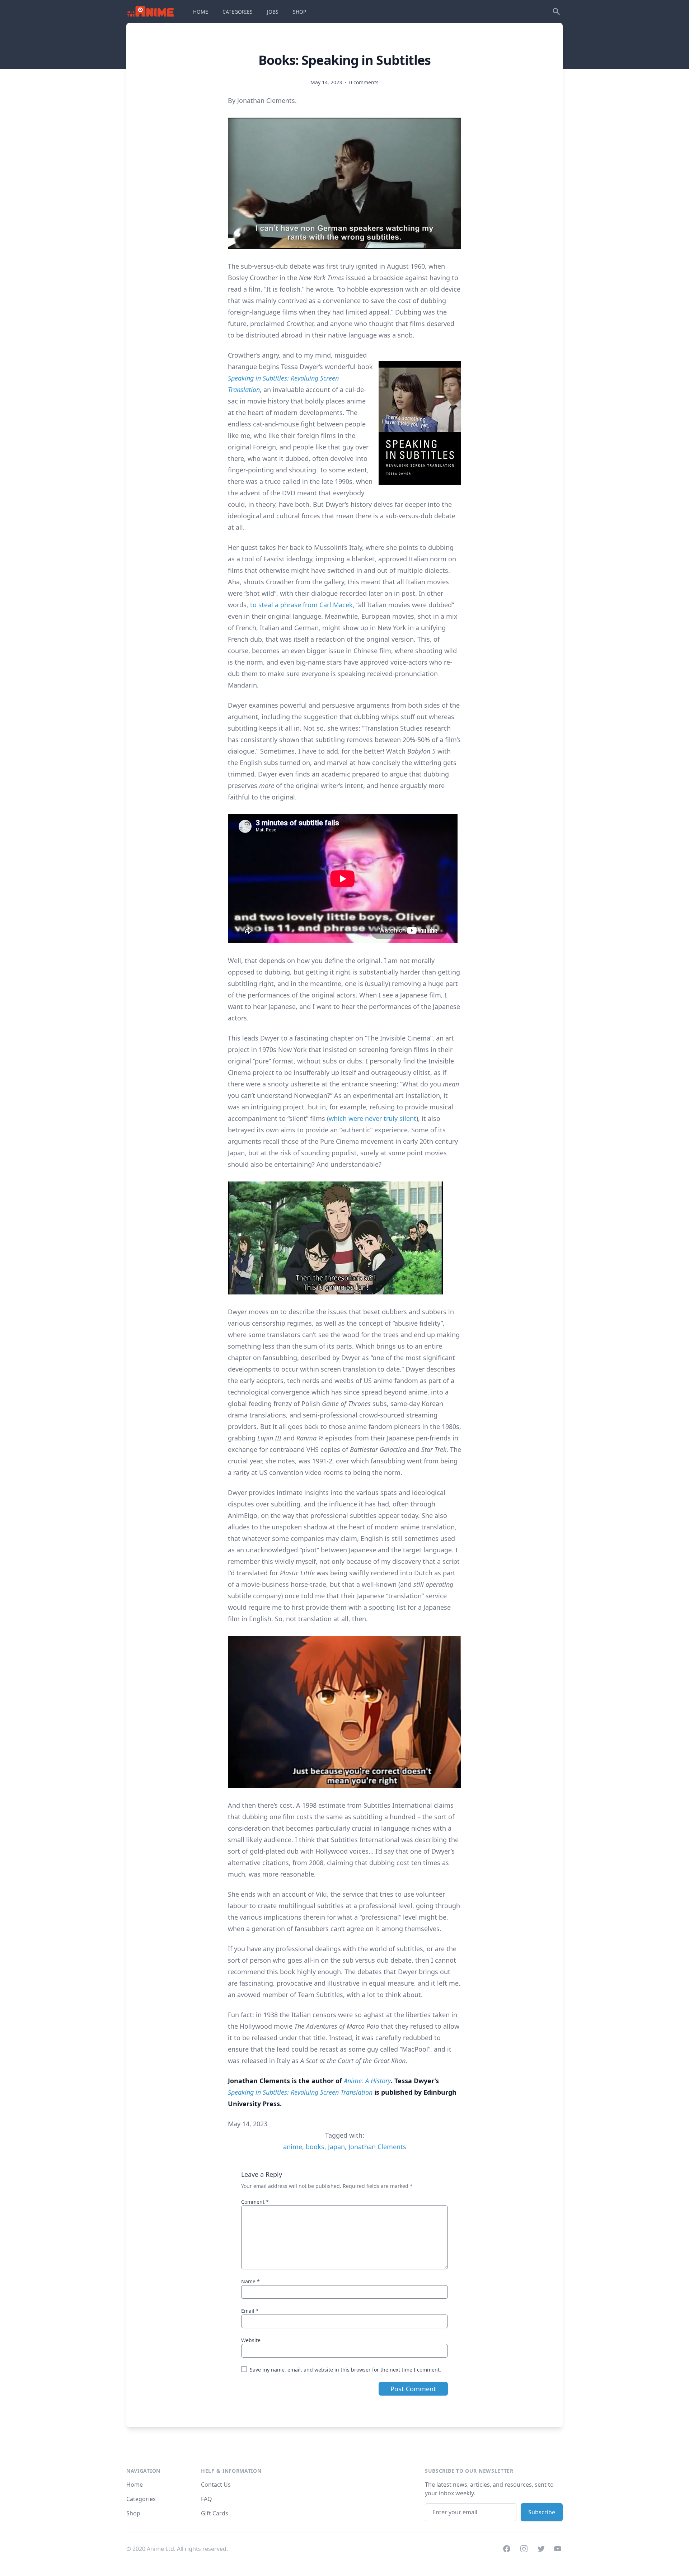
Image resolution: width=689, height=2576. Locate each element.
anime (293, 2147)
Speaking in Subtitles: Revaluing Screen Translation (300, 2092)
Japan (336, 2147)
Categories (141, 2499)
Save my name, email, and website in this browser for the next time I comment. (345, 2370)
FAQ (207, 2499)
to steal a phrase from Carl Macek (301, 605)
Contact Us (216, 2485)
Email (250, 2311)
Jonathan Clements (377, 2147)
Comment (255, 2202)
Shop (133, 2513)
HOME (201, 12)
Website (251, 2340)
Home (135, 2485)
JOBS (273, 12)
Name (250, 2281)
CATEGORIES (238, 12)
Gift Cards (215, 2513)
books (315, 2147)
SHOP (299, 12)
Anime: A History (367, 2081)
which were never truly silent (372, 1118)
